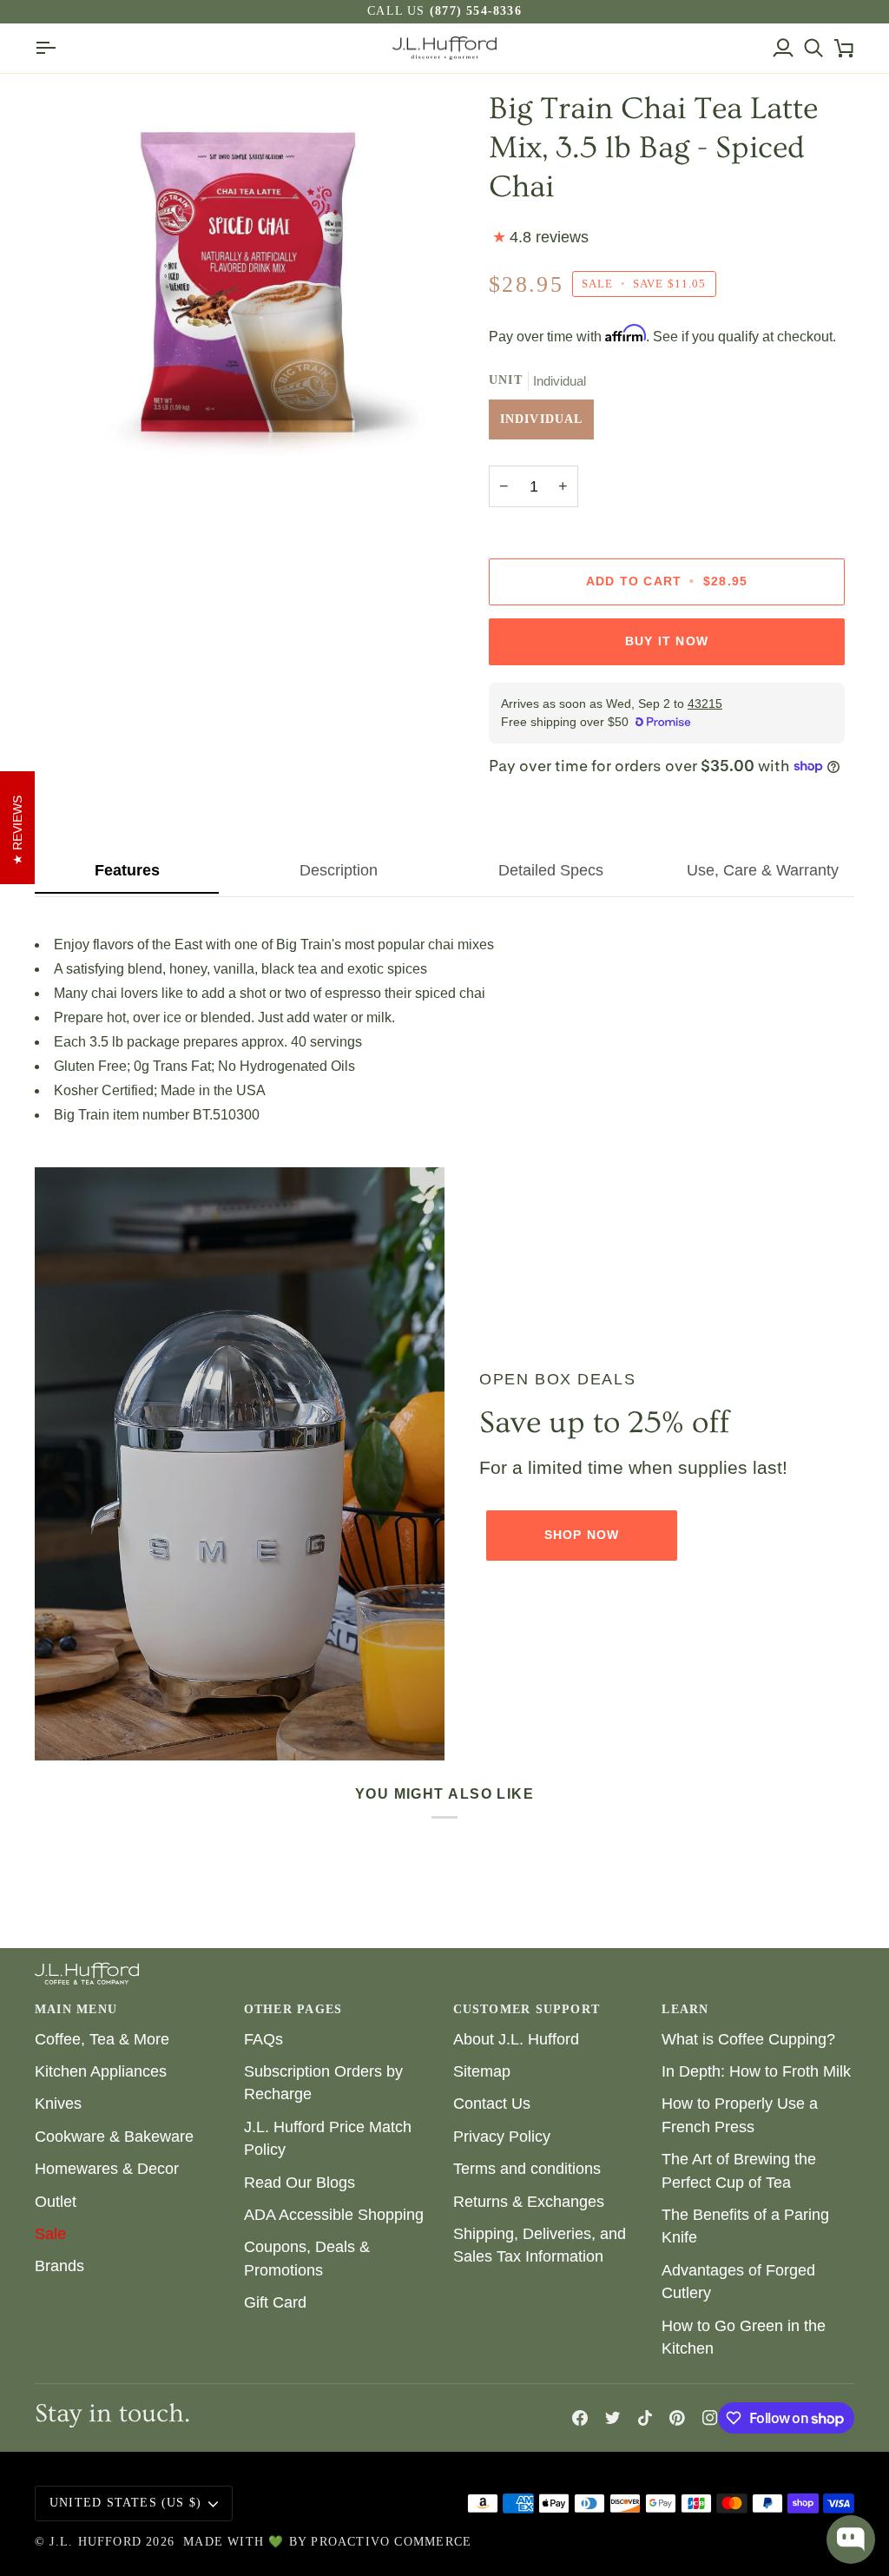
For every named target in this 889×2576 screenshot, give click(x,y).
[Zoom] (240, 294)
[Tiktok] (645, 2418)
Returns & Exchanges (529, 2202)
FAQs (263, 2039)
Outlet (56, 2202)
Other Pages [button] (293, 2009)
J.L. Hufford (95, 2542)
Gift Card (275, 2302)
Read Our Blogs (300, 2183)
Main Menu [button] (76, 2009)
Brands (59, 2266)
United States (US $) (125, 2503)
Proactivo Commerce (391, 2542)
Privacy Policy (502, 2137)
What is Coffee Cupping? (748, 2039)
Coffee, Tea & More (102, 2039)
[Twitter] (613, 2418)
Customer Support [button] (527, 2009)
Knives (58, 2104)
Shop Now (582, 1535)
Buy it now (667, 641)
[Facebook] (580, 2418)
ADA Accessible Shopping (334, 2215)
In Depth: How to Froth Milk (756, 2071)
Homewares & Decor (107, 2169)
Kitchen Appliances (101, 2071)
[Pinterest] (677, 2418)
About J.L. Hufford (516, 2039)
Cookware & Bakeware (114, 2137)
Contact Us (492, 2104)
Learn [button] (685, 2009)
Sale (50, 2234)
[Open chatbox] (851, 2540)
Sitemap (482, 2071)
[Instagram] (710, 2418)
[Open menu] (50, 49)
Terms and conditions (527, 2169)
